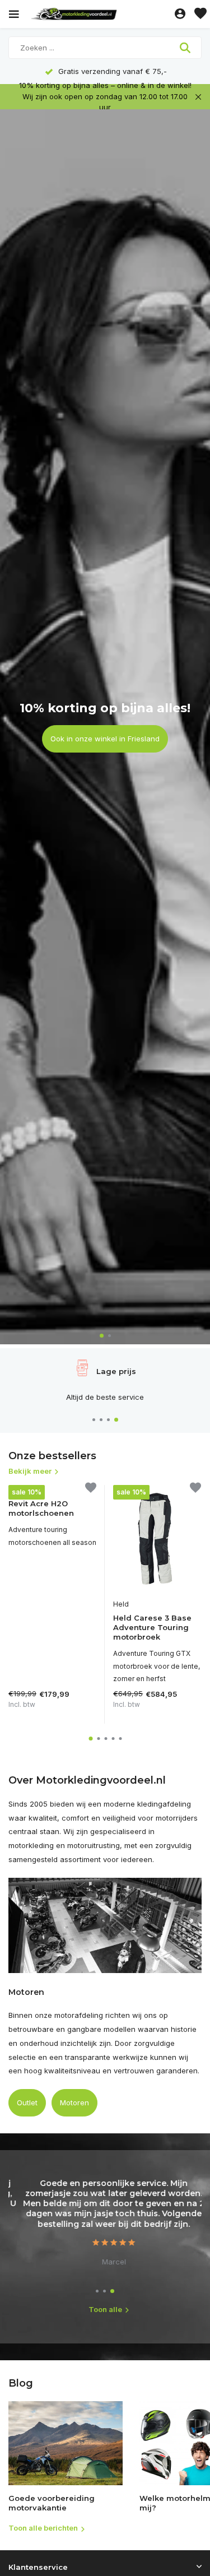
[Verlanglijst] (200, 14)
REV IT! (20, 1490)
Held (121, 1604)
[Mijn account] (180, 14)
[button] (102, 1336)
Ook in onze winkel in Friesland (105, 739)
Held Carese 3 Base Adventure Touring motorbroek (152, 1627)
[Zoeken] (186, 48)
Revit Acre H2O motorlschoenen (41, 1508)
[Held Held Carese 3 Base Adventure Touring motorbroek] (157, 1539)
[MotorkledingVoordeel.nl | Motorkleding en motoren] (100, 14)
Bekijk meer (30, 1471)
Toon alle (105, 2309)
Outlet (27, 2102)
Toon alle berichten (43, 2528)
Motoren (74, 2102)
